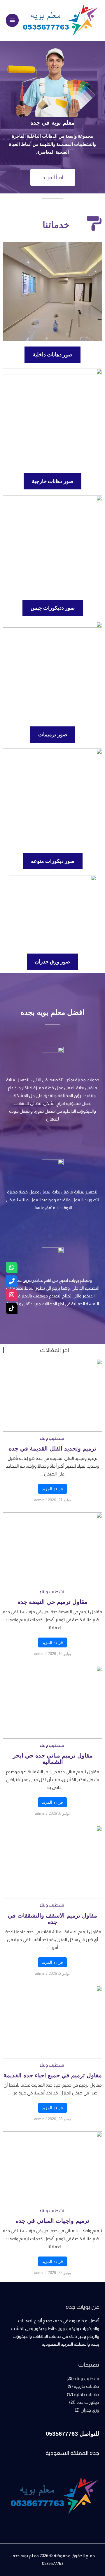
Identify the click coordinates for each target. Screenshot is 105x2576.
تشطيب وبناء (52, 1438)
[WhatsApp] (12, 1268)
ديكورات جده (88, 2402)
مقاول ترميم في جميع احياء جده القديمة (53, 2075)
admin (39, 1500)
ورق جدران (90, 2410)
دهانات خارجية (86, 2386)
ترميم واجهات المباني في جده (52, 2221)
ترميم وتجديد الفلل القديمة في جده (52, 1448)
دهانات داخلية (87, 2394)
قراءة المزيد (52, 1489)
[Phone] (12, 1281)
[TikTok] (12, 1308)
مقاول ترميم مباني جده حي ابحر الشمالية (53, 1759)
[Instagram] (12, 1295)
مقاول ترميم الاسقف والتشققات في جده (52, 1919)
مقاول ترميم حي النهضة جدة (52, 1602)
